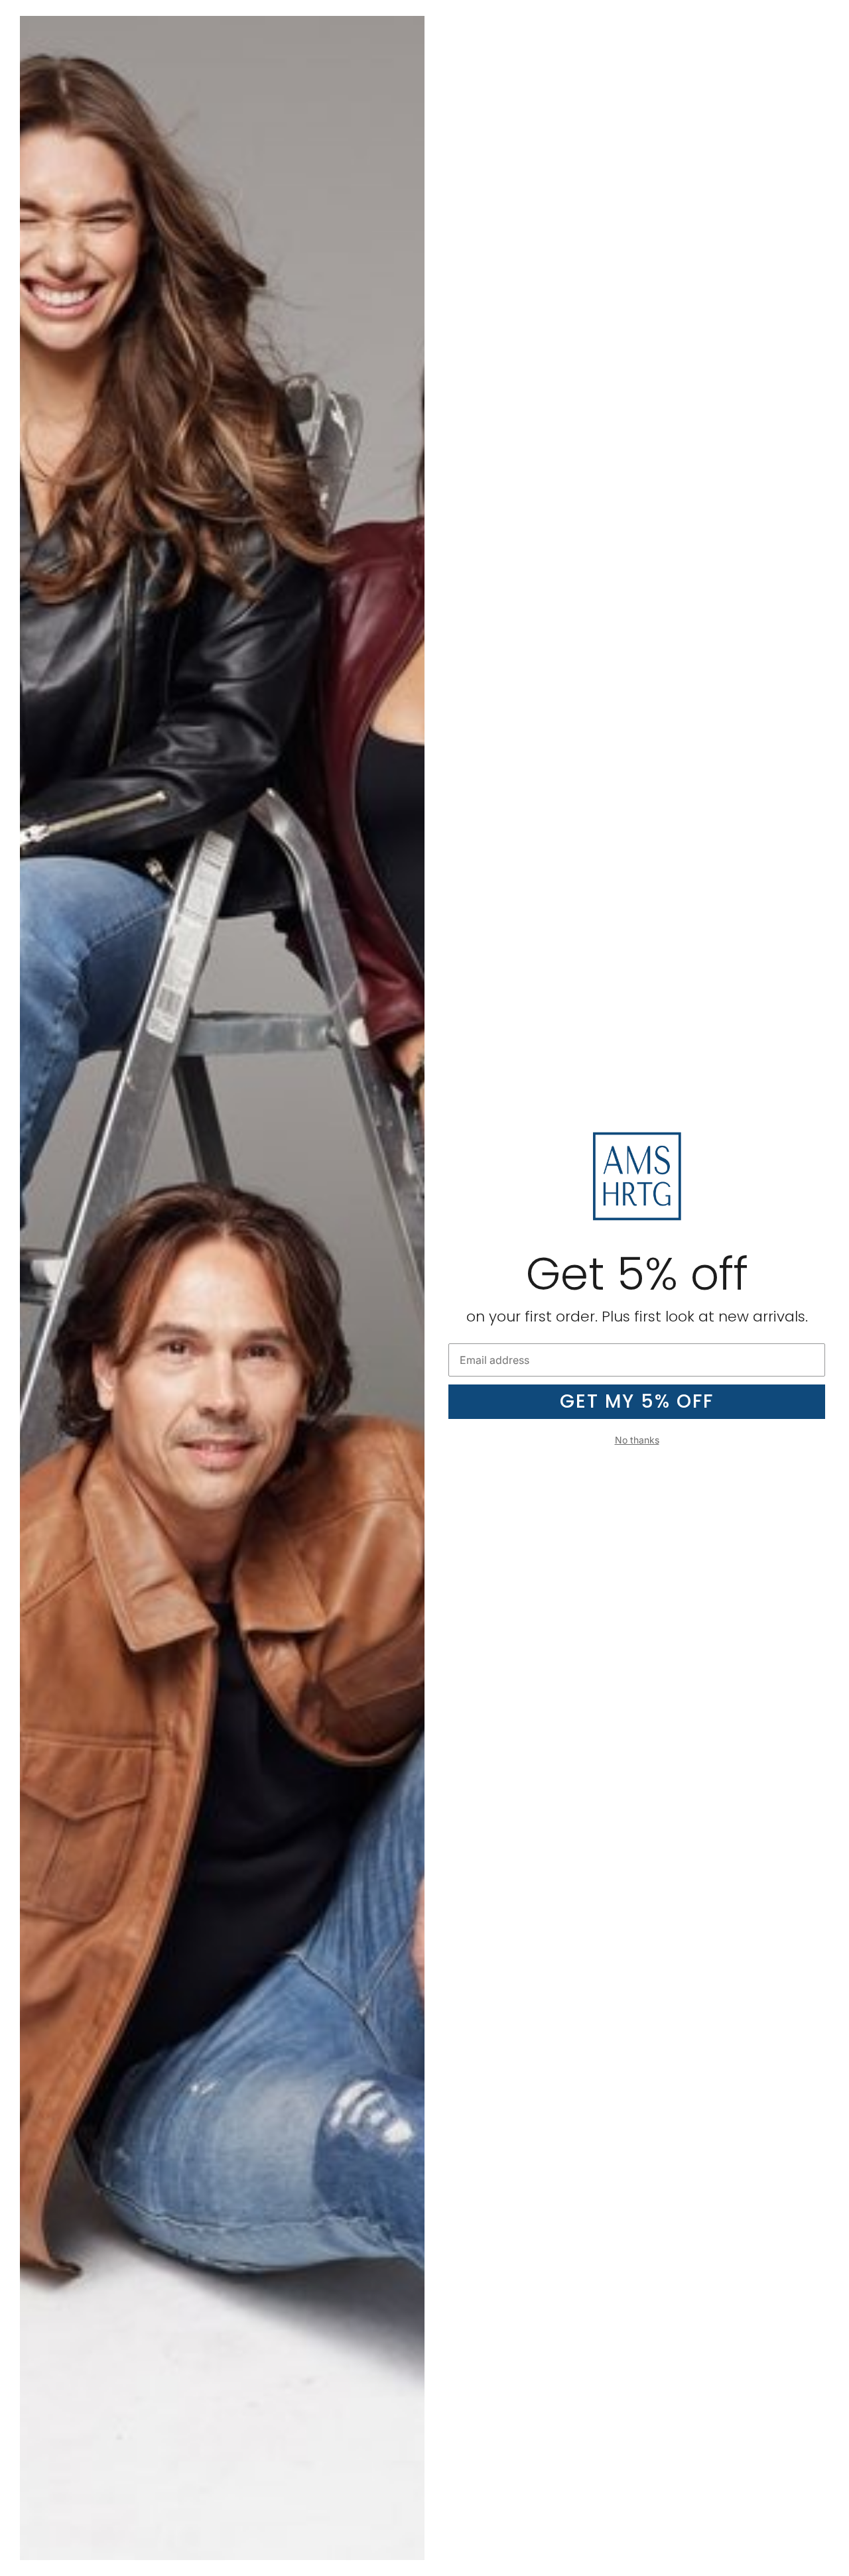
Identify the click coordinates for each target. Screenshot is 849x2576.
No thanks (637, 1440)
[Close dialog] (834, 15)
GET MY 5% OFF (637, 1401)
